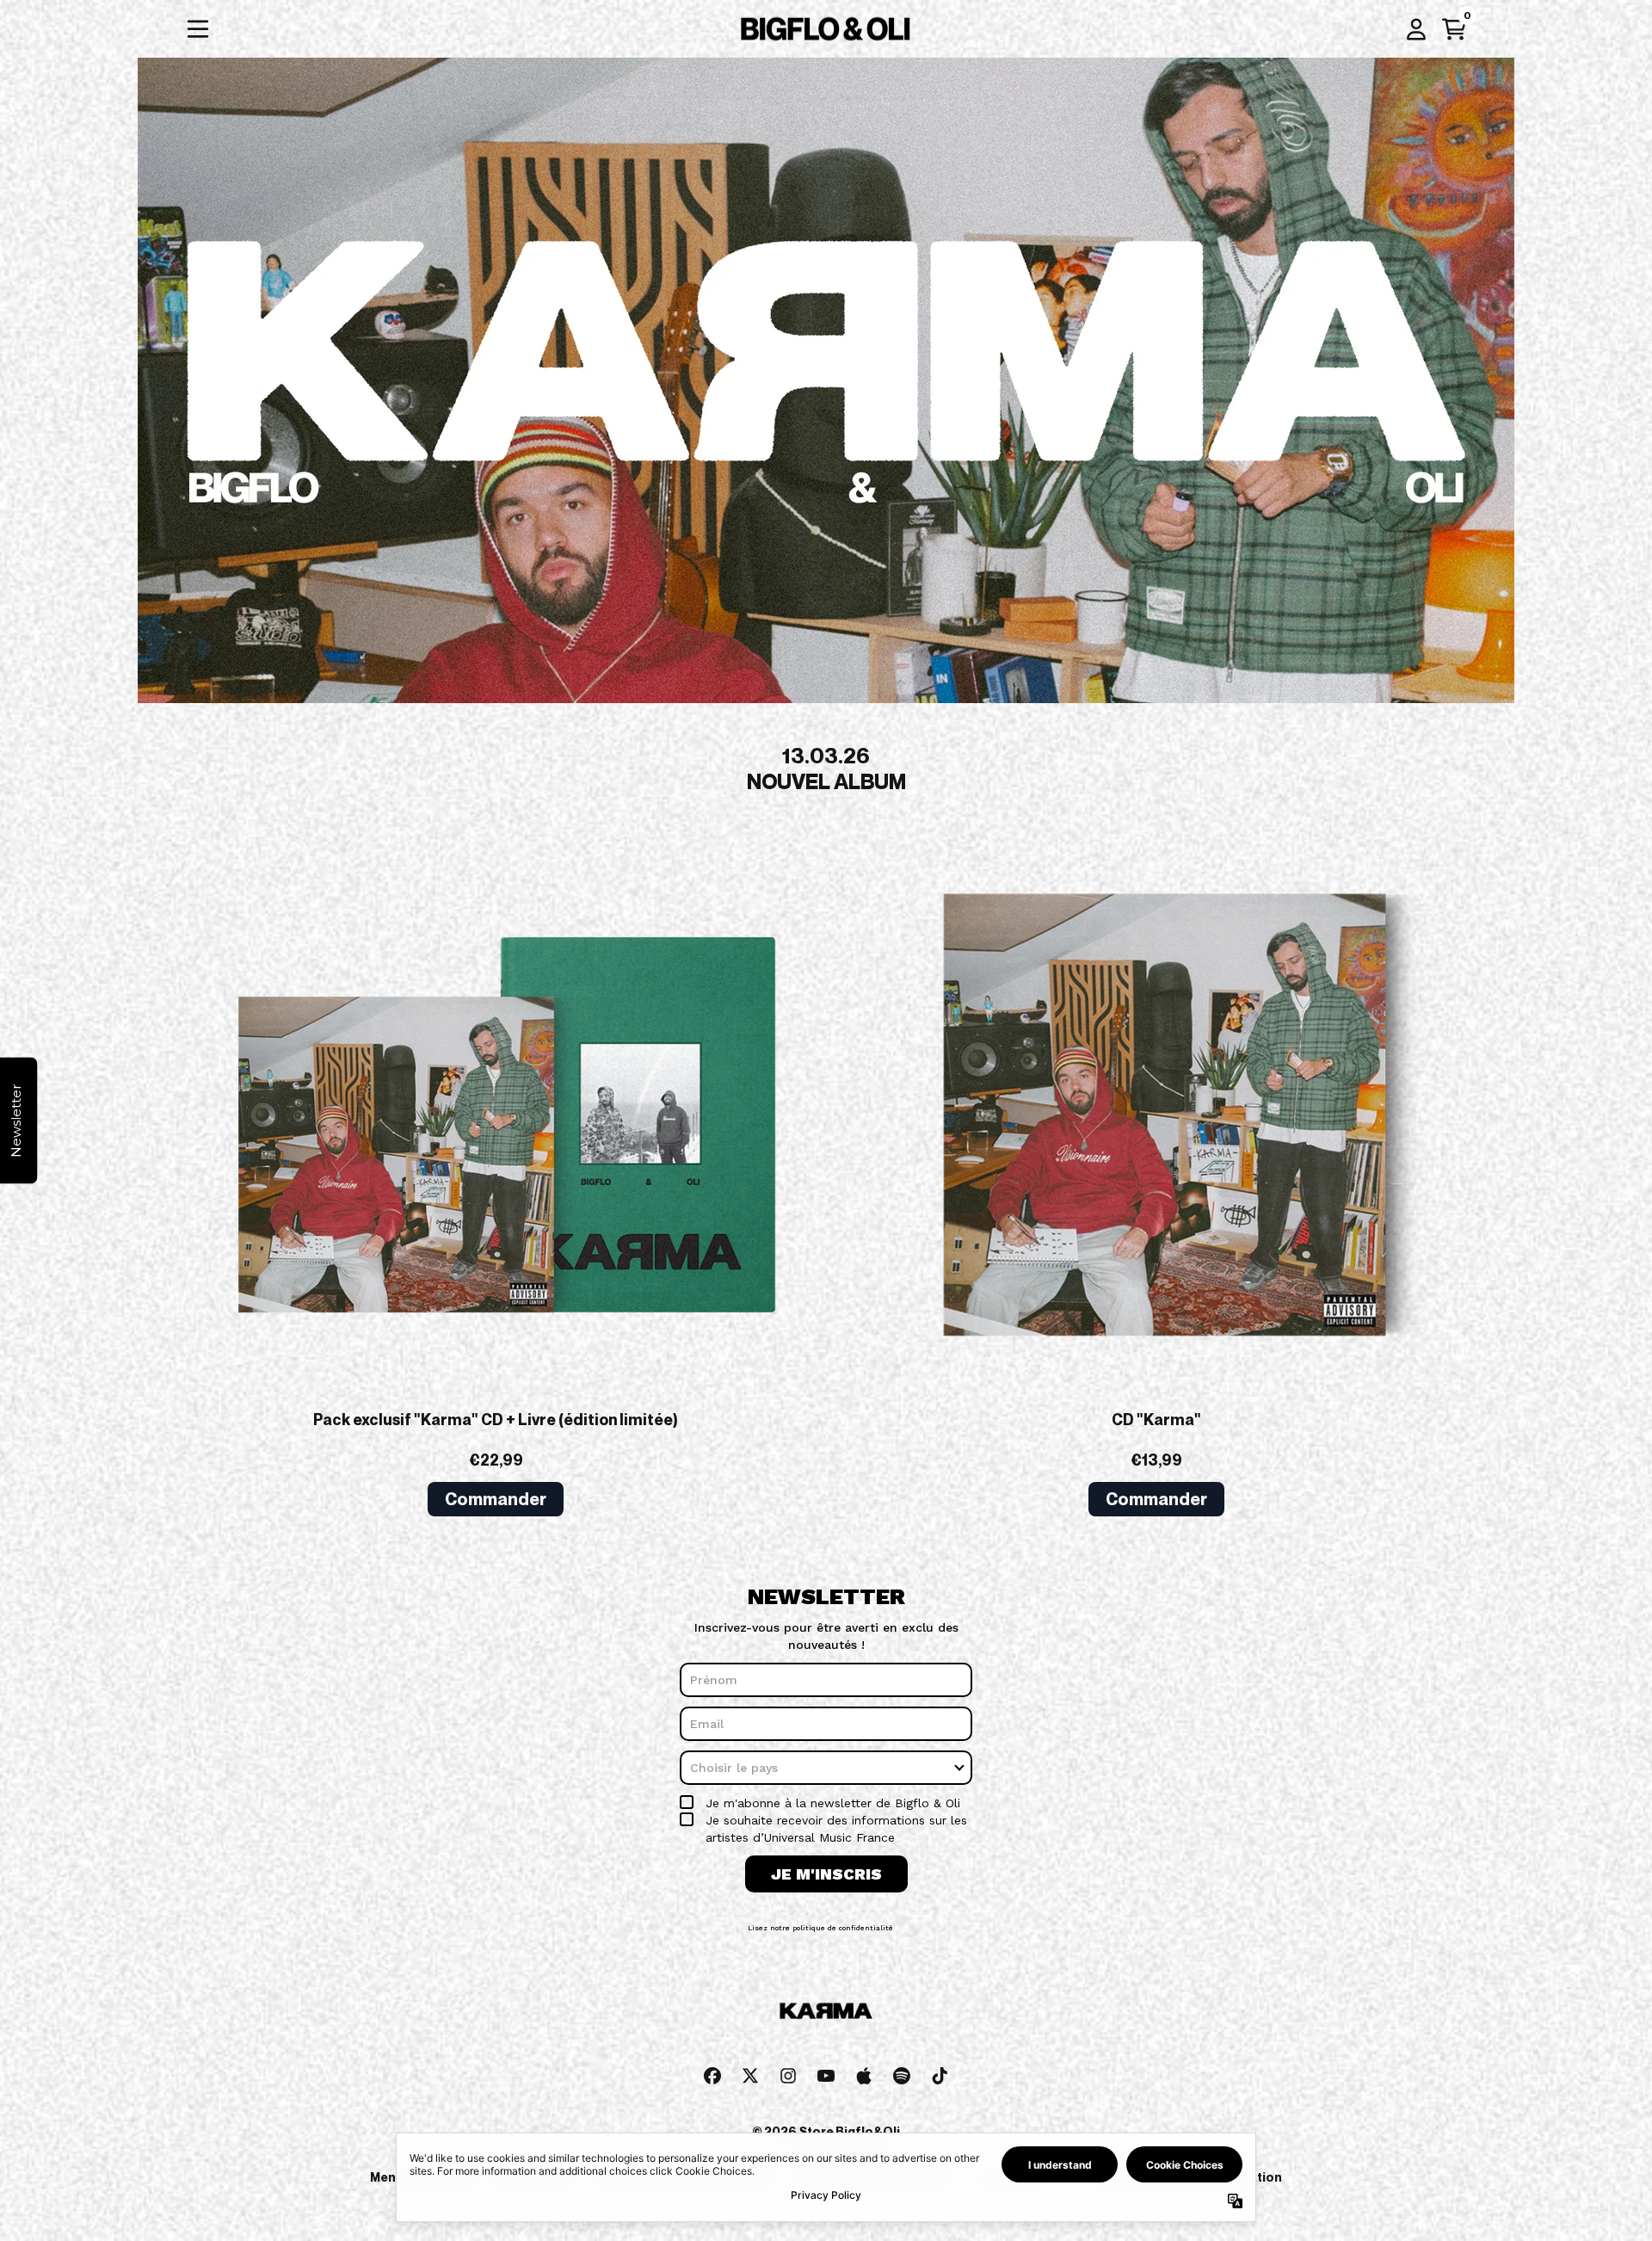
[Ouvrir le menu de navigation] (198, 29)
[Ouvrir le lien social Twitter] (750, 2097)
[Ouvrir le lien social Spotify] (902, 2097)
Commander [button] (496, 1499)
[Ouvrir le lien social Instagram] (788, 2097)
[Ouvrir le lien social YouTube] (826, 2097)
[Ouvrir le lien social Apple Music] (864, 2097)
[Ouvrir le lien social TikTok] (940, 2097)
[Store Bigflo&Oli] (826, 29)
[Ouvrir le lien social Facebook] (712, 2097)
